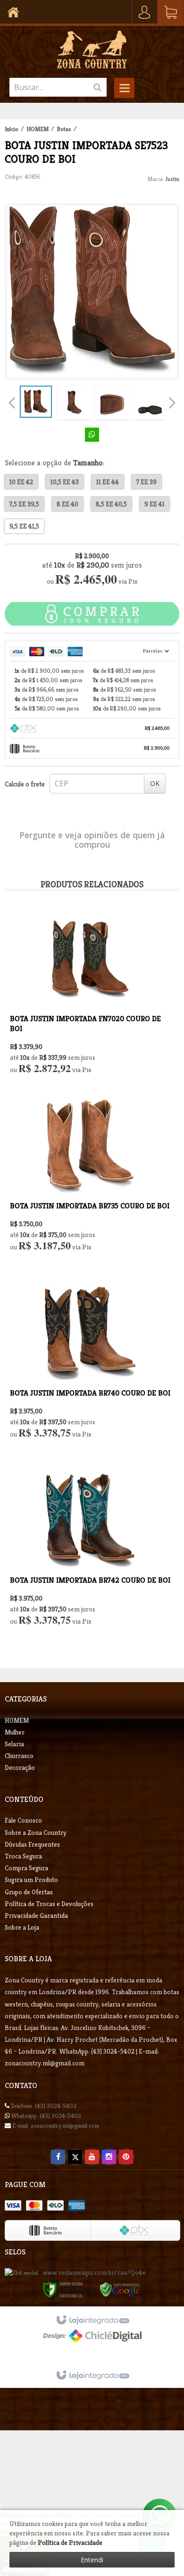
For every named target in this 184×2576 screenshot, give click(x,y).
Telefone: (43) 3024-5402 (43, 2106)
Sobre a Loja (22, 1927)
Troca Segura (23, 1856)
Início (12, 129)
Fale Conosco (23, 1820)
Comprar (92, 614)
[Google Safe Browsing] (120, 2289)
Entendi (92, 2560)
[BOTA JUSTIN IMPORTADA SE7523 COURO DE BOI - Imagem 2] (75, 403)
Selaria (14, 1744)
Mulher (15, 1732)
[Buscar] (97, 87)
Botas (64, 129)
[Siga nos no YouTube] (92, 2157)
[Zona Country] (92, 50)
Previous (12, 403)
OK (155, 783)
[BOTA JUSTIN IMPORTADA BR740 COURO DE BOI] (90, 1371)
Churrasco (19, 1756)
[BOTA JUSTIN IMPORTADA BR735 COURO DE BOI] (90, 1184)
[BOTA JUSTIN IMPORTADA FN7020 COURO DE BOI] (90, 996)
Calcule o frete (25, 784)
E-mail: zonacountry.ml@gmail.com (55, 2126)
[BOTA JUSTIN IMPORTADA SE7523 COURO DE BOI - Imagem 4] (150, 403)
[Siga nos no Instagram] (109, 2157)
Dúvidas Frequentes (32, 1844)
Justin (172, 179)
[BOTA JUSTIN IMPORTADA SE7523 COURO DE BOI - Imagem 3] (112, 403)
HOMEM (38, 129)
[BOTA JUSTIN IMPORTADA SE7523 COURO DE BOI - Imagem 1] (36, 402)
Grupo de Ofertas (29, 1892)
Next (172, 400)
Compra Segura (26, 1868)
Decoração (20, 1767)
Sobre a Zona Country (36, 1833)
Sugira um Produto (31, 1880)
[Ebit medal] (21, 2273)
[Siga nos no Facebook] (58, 2157)
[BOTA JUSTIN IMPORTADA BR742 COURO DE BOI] (90, 1558)
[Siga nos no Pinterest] (126, 2157)
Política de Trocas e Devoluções (49, 1904)
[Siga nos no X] (75, 2157)
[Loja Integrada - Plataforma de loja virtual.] (92, 2376)
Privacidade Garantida (36, 1915)
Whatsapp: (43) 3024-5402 (46, 2116)
